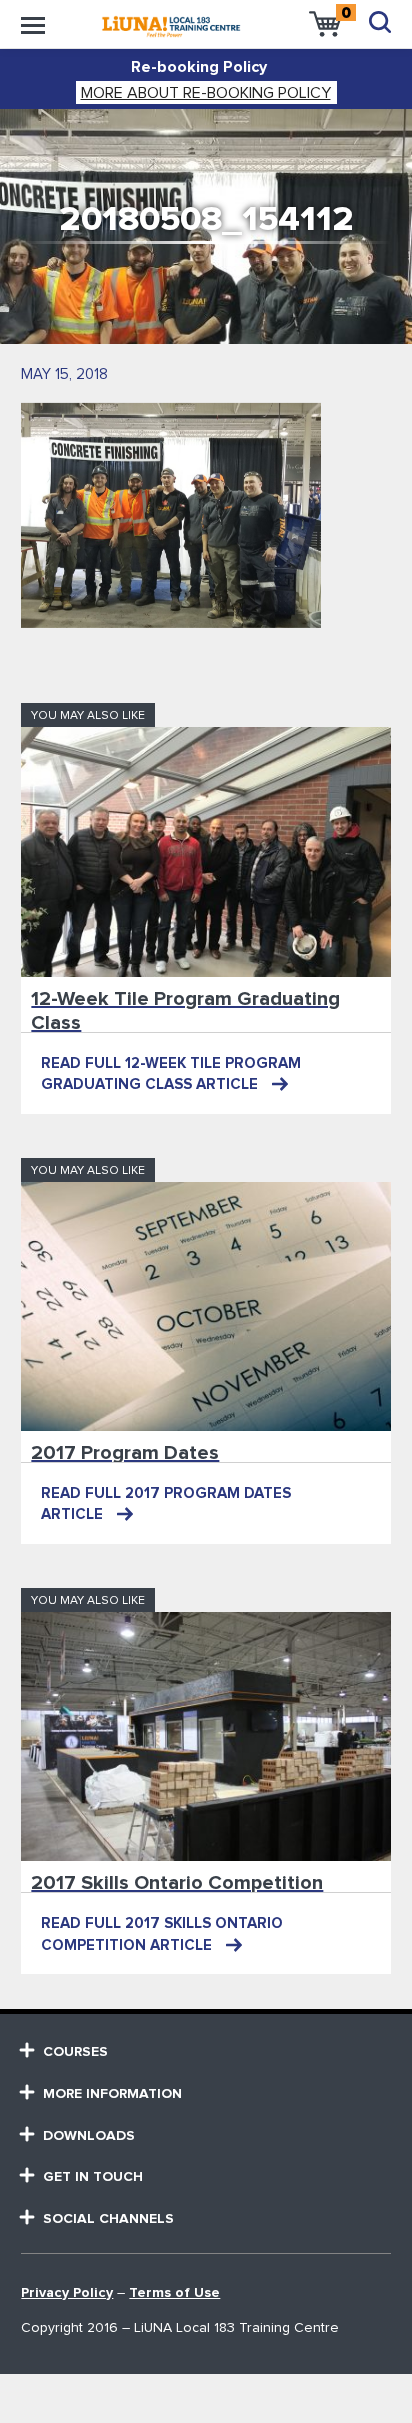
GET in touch (93, 2177)
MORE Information (112, 2094)
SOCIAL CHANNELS (108, 2219)
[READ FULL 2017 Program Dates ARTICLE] (205, 1306)
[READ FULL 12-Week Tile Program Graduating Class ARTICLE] (205, 851)
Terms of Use (174, 2293)
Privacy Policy (67, 2293)
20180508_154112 (206, 219)
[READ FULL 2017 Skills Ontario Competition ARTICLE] (205, 1736)
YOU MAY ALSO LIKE (88, 716)
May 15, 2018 (64, 374)
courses (75, 2052)
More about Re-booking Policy (206, 93)
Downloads (89, 2136)
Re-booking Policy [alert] (199, 67)
